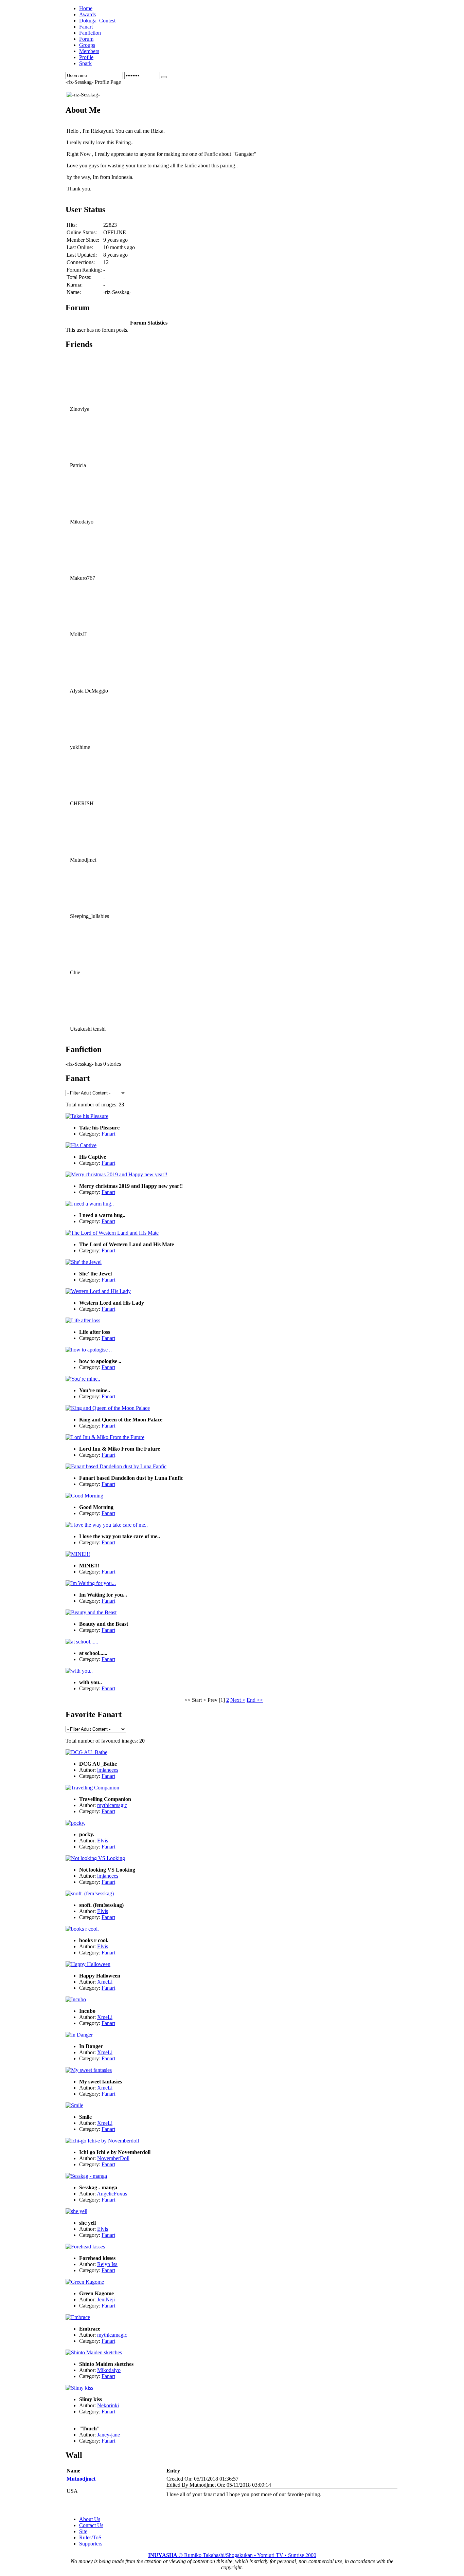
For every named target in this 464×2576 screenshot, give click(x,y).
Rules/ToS (90, 2537)
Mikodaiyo (109, 2370)
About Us (90, 2519)
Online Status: (82, 232)
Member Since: (83, 240)
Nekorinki (108, 2405)
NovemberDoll (113, 2158)
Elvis (103, 1841)
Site (83, 2531)
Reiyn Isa (107, 2264)
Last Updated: (82, 255)
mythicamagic (112, 1805)
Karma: (75, 285)
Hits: (72, 225)
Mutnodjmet (81, 2479)
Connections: (81, 262)
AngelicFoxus (112, 2194)
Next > (238, 1700)
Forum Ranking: (84, 270)
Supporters (91, 2544)
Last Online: (80, 247)
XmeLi (105, 1982)
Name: (74, 292)
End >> (255, 1700)
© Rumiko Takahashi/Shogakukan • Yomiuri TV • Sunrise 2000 (232, 2555)
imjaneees (108, 1770)
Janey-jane (109, 2435)
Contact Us (91, 2525)
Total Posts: (79, 277)
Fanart (108, 1134)
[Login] (164, 77)
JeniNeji (106, 2299)
